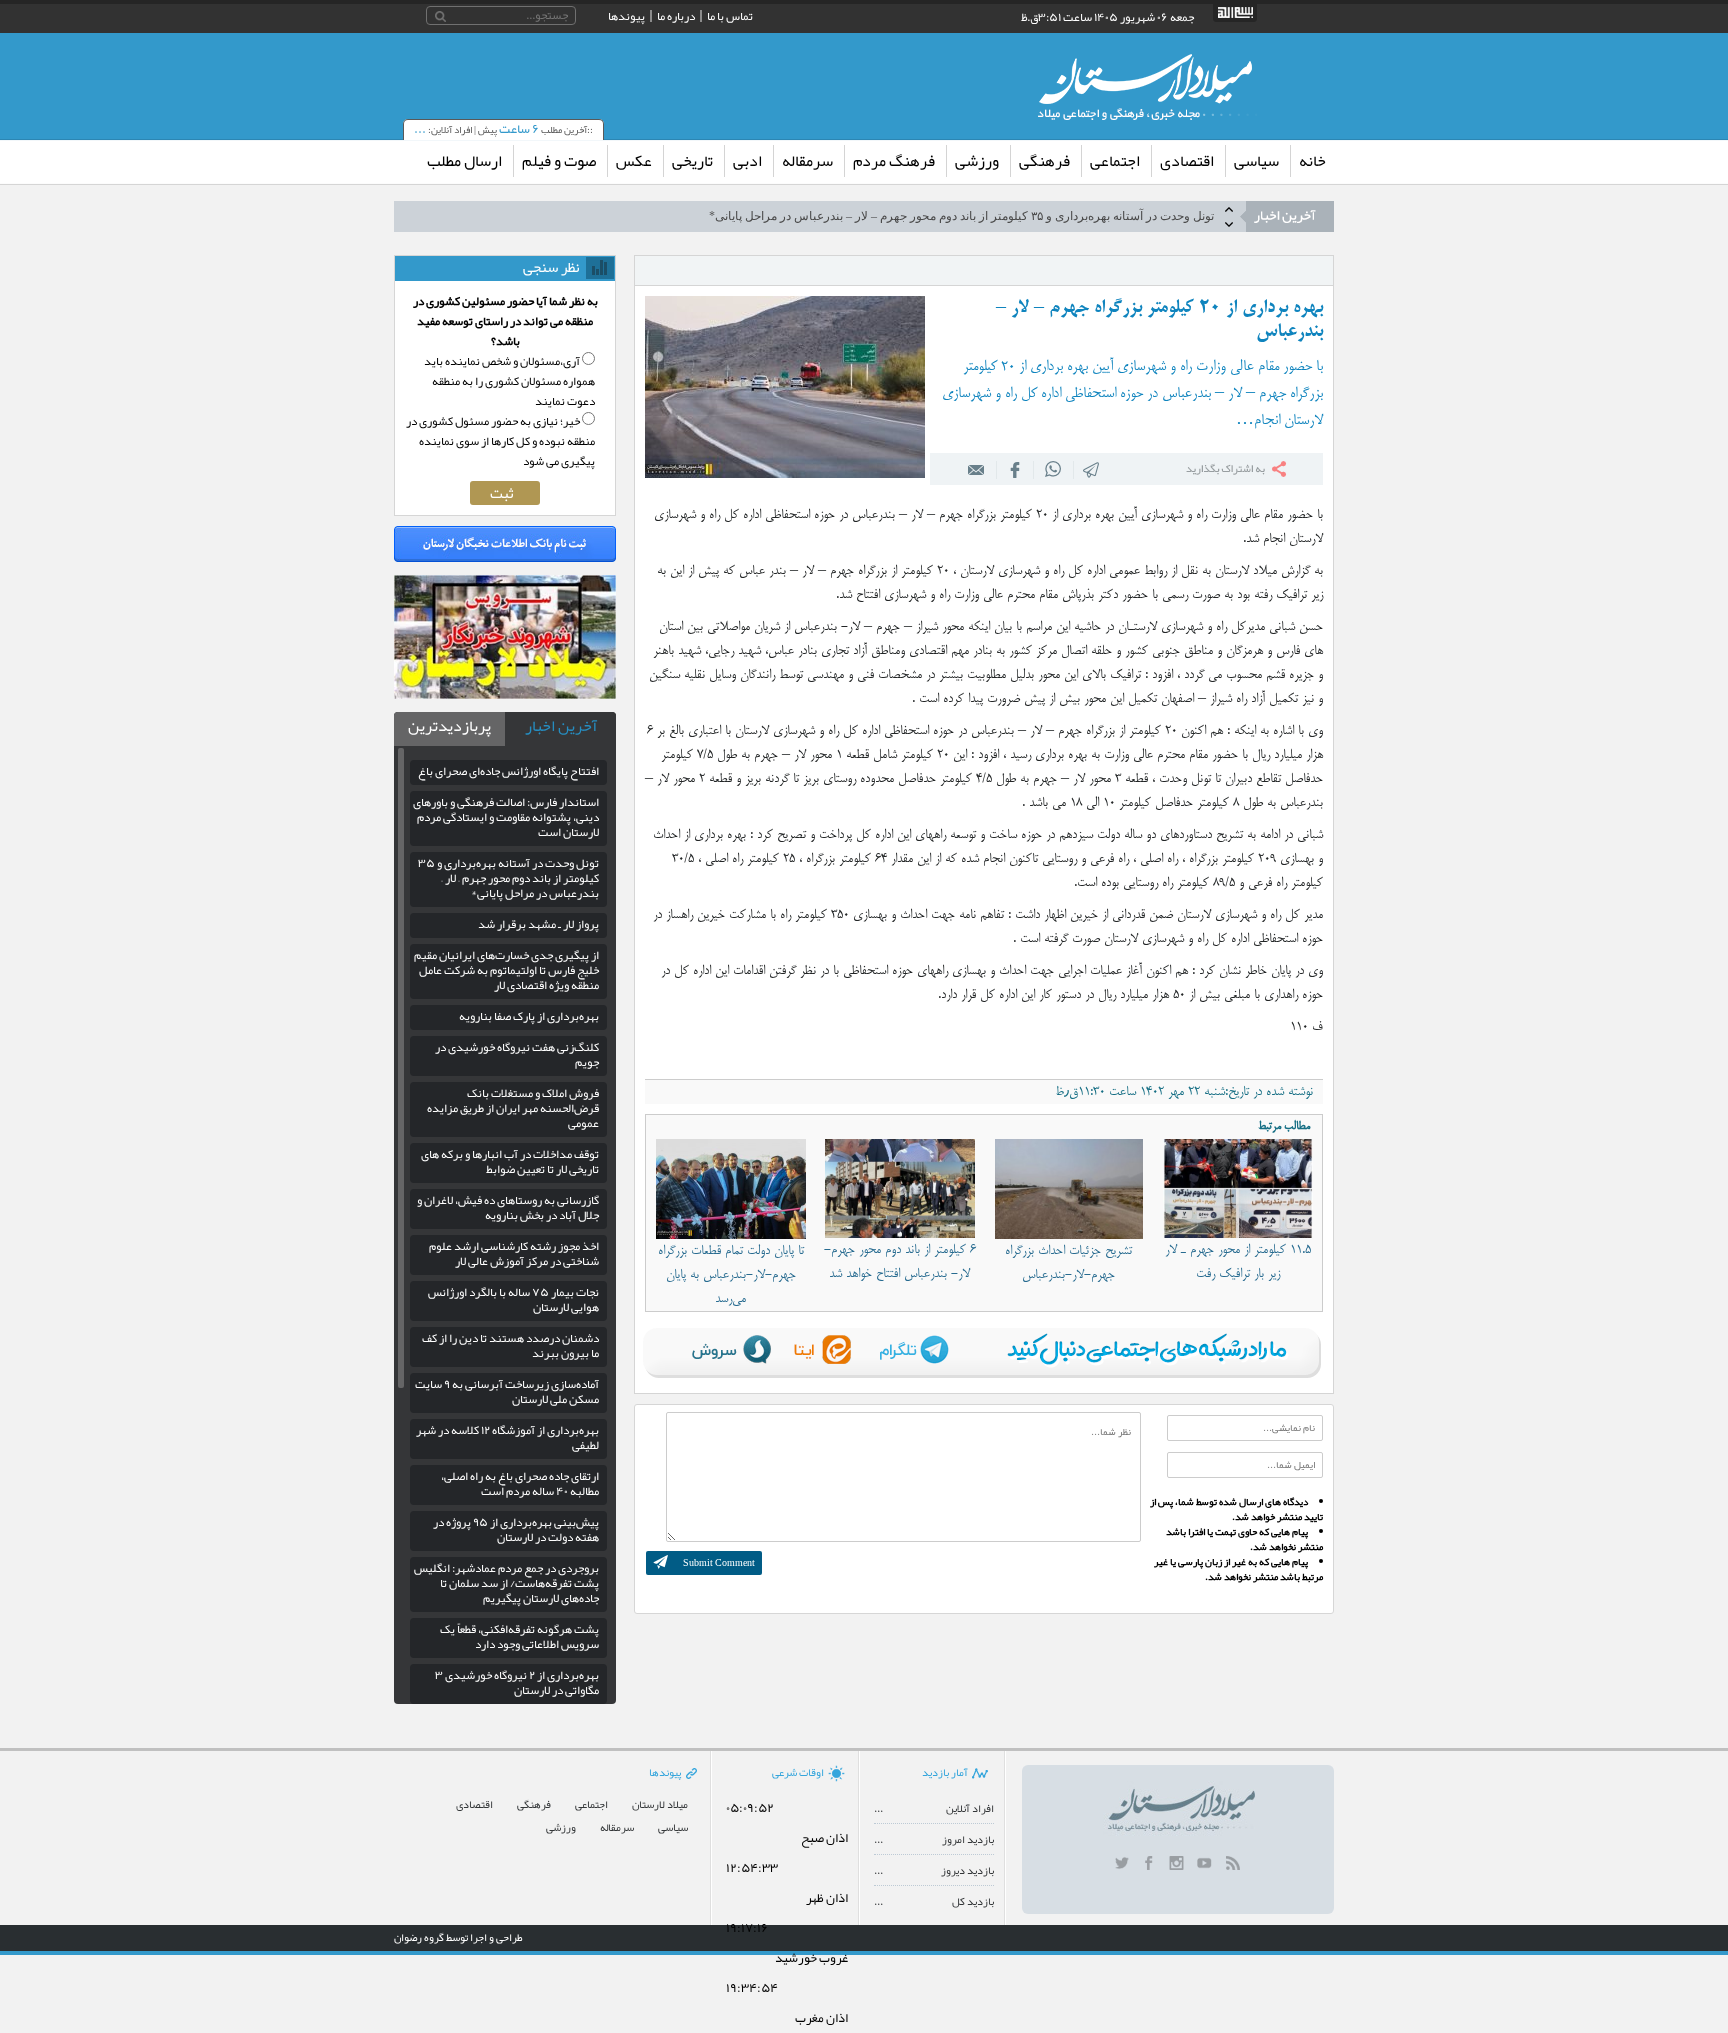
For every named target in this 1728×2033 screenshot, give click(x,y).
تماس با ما (730, 16)
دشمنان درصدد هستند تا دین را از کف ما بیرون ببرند (510, 1345)
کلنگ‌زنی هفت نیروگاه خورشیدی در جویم (517, 1054)
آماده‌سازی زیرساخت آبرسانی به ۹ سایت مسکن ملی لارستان (507, 1391)
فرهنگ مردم (894, 161)
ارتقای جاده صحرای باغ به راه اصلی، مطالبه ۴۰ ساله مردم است (520, 1483)
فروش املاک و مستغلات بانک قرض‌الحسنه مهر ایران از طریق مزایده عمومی (513, 1108)
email (977, 469)
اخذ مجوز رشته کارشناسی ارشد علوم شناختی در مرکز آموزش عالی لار (514, 1253)
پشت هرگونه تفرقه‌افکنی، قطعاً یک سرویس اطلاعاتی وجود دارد (519, 1636)
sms (1092, 469)
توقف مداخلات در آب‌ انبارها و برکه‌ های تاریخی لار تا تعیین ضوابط (510, 1161)
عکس (634, 161)
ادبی (747, 161)
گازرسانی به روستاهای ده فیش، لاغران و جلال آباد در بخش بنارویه (508, 1207)
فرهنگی (1044, 161)
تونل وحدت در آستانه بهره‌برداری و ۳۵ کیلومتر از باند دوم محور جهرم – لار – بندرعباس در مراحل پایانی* (961, 216)
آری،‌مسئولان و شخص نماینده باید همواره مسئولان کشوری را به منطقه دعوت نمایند (509, 381)
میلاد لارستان (660, 1804)
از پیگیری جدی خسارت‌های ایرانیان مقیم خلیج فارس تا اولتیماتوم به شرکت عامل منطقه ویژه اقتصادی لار (506, 970)
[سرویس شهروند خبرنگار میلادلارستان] (505, 694)
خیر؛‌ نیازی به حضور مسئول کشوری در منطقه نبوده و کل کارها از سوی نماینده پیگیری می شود (500, 441)
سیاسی (1256, 161)
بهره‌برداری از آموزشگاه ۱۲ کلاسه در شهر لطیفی (507, 1437)
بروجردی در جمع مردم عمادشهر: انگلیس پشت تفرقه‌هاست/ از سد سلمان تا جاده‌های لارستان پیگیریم (506, 1583)
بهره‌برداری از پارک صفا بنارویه (529, 1016)
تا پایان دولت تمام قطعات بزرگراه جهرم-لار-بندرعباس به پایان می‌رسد (731, 1275)
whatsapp (1053, 469)
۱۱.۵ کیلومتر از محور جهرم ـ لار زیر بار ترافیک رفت (1238, 1262)
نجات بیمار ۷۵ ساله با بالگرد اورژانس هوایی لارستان (513, 1299)
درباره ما (676, 16)
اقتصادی (1187, 161)
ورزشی (977, 161)
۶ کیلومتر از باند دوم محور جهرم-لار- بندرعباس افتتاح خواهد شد (900, 1262)
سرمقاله (807, 161)
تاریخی (692, 161)
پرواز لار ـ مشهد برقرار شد (538, 924)
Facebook (1015, 469)
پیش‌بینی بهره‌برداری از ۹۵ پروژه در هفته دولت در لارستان (516, 1529)
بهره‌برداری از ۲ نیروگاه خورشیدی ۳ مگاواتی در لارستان (517, 1682)
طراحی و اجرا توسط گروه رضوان (458, 1937)
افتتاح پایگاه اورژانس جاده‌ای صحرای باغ (508, 771)
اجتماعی (1115, 161)
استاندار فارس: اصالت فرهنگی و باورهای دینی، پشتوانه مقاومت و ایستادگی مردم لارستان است (506, 817)
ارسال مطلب (464, 161)
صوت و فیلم (559, 161)
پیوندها (626, 16)
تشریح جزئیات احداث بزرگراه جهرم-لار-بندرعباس (1068, 1263)
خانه (1312, 161)
